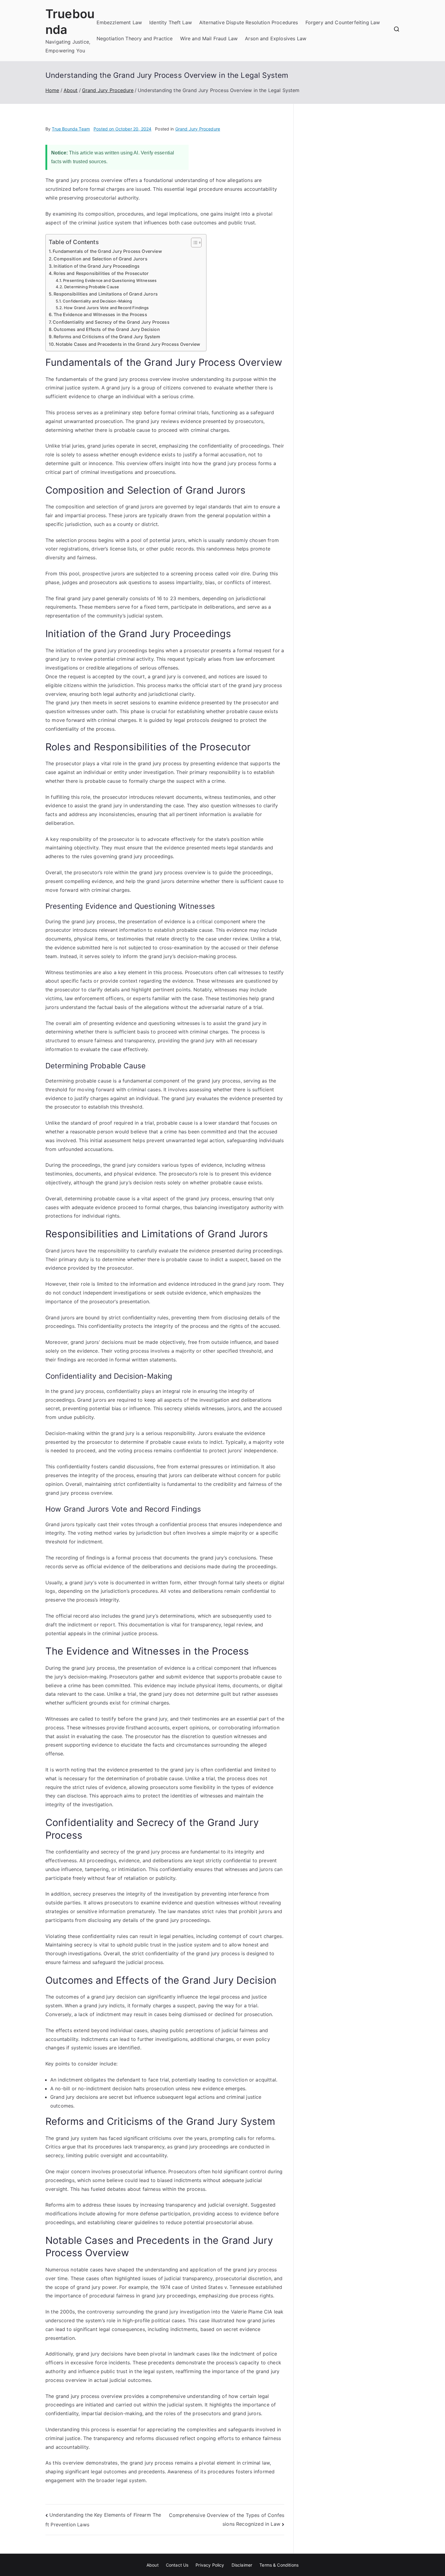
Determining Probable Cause (92, 287)
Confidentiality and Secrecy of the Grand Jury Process (111, 322)
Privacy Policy (210, 2565)
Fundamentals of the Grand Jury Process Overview (107, 251)
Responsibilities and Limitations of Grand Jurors (106, 294)
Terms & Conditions (279, 2565)
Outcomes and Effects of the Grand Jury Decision (107, 329)
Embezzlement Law (119, 22)
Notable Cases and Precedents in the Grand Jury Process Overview (128, 344)
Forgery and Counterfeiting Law (343, 22)
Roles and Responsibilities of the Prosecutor (101, 273)
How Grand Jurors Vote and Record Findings (106, 308)
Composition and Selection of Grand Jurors (101, 259)
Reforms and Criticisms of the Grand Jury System (107, 337)
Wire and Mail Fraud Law (209, 38)
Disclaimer (242, 2565)
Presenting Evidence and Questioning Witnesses (110, 280)
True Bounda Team (71, 129)
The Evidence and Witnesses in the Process (100, 314)
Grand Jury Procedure (198, 129)
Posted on (122, 129)
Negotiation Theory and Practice (135, 38)
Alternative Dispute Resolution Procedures (249, 22)
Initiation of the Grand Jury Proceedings (97, 266)
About (153, 2565)
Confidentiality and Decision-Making (97, 301)
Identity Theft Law (171, 22)
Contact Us (177, 2565)
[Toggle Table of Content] (193, 243)
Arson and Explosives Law (276, 38)
